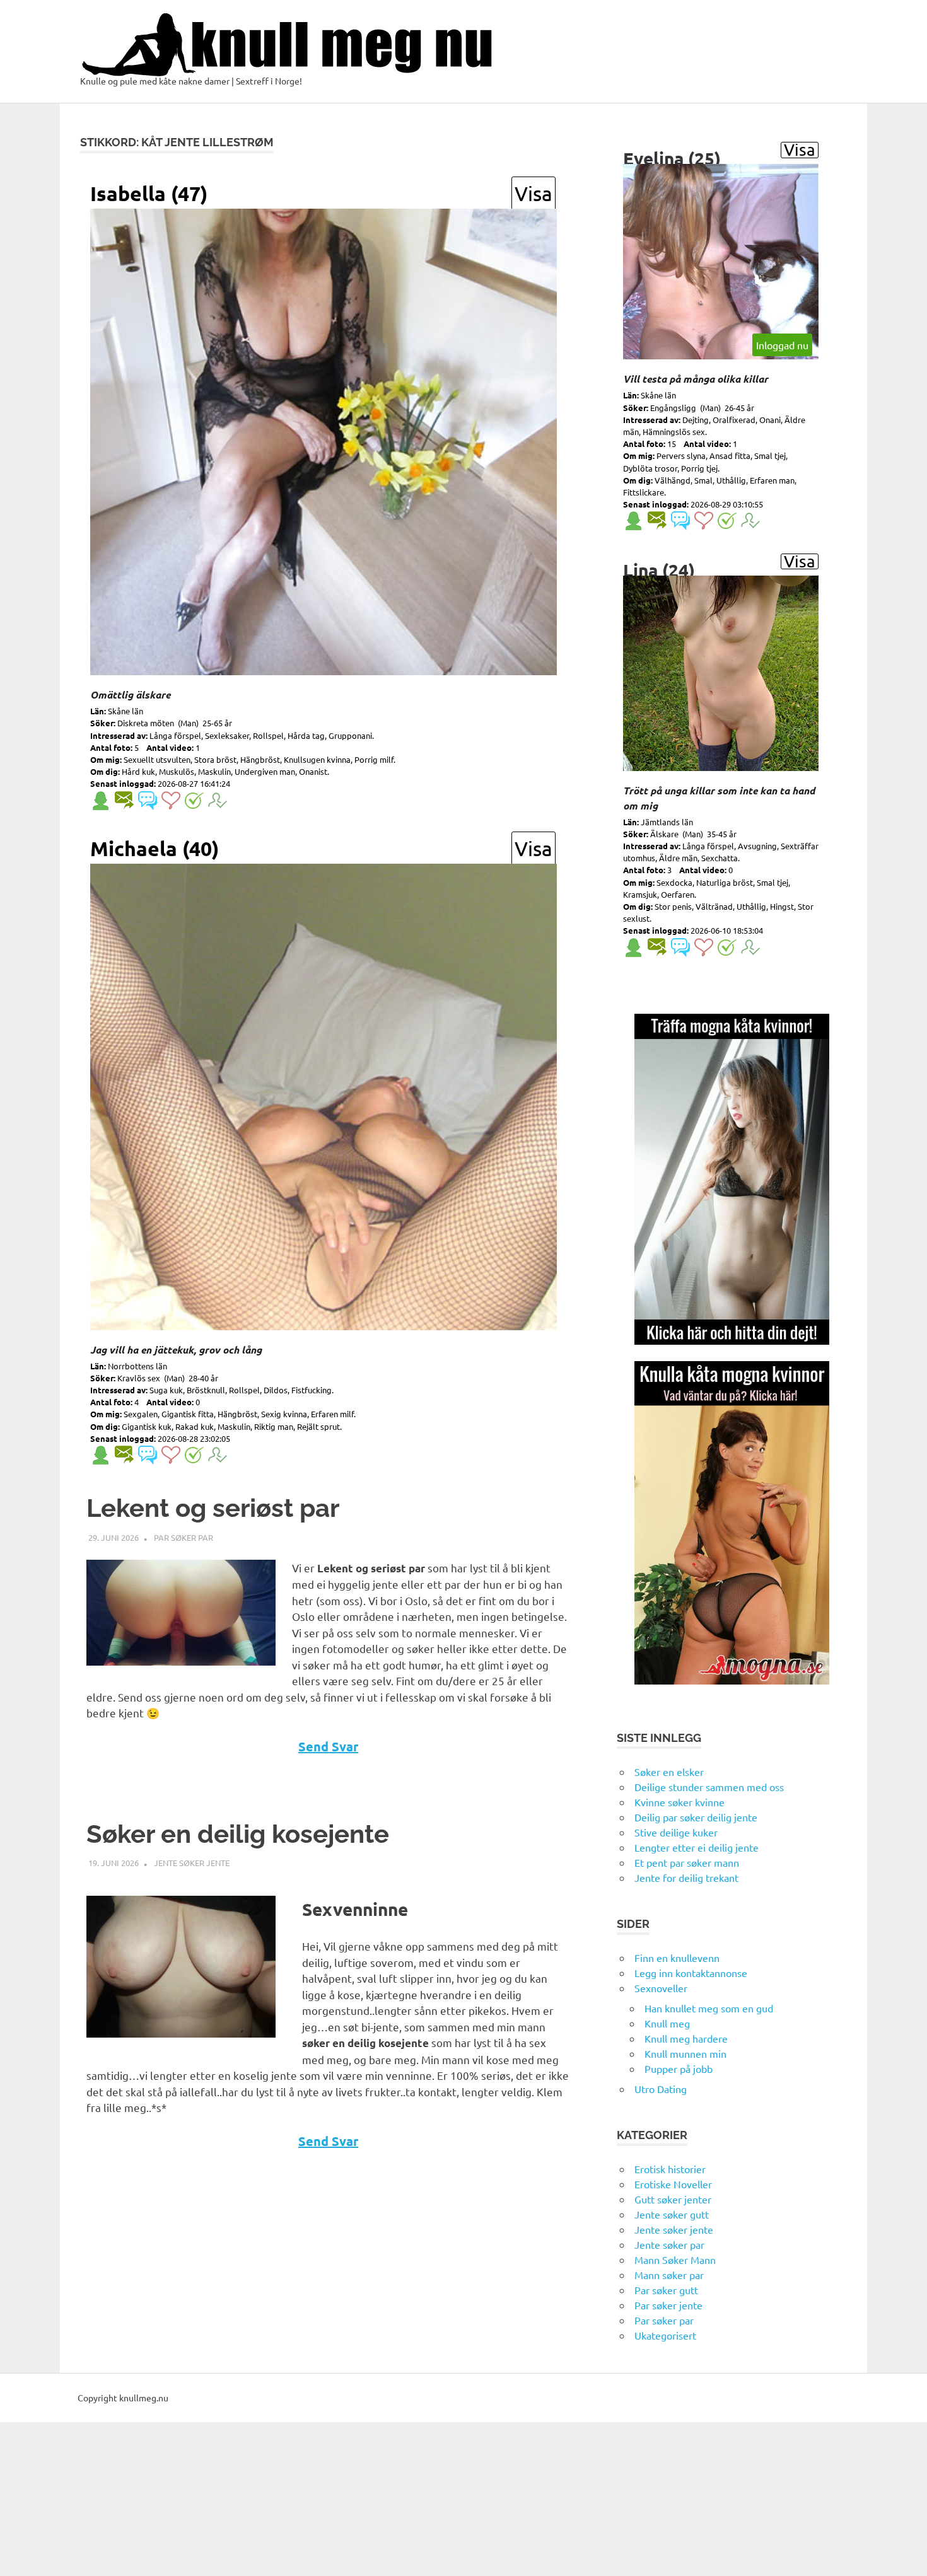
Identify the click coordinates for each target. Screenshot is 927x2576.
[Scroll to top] (905, 2554)
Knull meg (667, 2023)
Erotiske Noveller (673, 2184)
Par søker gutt (666, 2290)
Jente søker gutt (672, 2214)
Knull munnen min (685, 2053)
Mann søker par (669, 2275)
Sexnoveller (661, 1988)
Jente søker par (669, 2244)
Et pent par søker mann (687, 1862)
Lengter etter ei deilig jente (697, 1847)
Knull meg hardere (686, 2038)
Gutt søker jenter (673, 2199)
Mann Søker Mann (675, 2260)
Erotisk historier (670, 2169)
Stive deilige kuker (676, 1832)
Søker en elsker (669, 1772)
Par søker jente (668, 2305)
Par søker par (184, 1537)
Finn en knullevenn (677, 1958)
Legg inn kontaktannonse (691, 1973)
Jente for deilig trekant (686, 1877)
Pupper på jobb (679, 2068)
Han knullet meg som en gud (709, 2008)
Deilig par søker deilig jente (696, 1817)
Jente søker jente (192, 1863)
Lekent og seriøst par (213, 1508)
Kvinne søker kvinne (679, 1802)
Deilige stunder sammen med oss (709, 1787)
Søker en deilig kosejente (238, 1834)
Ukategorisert (665, 2335)
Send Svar (328, 1746)
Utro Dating (661, 2089)
